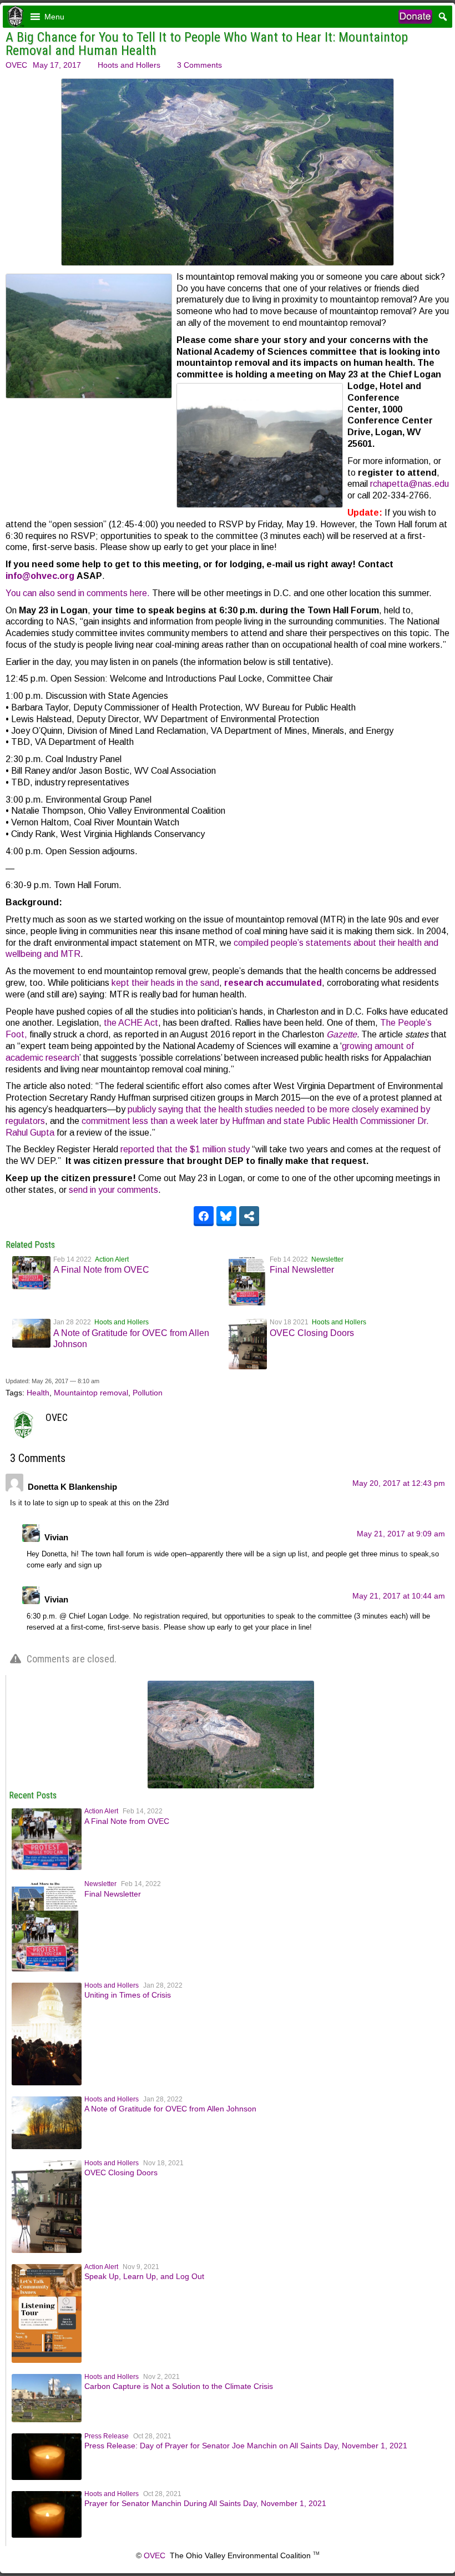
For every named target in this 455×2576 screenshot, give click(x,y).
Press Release (107, 2436)
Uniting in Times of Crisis (128, 1995)
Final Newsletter (302, 1270)
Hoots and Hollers (129, 65)
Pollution (148, 1393)
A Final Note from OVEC (101, 1270)
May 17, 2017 (57, 65)
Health (38, 1393)
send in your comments (113, 1190)
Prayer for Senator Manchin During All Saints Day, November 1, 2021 (205, 2503)
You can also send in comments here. (78, 593)
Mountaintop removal (91, 1393)
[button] (54, 17)
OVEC (16, 65)
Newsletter (327, 1259)
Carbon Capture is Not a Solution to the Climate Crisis (179, 2386)
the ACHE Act (131, 1023)
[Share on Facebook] (204, 1216)
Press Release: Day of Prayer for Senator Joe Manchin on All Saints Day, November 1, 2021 (246, 2446)
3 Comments (199, 65)
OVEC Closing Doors (312, 1333)
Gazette (342, 1034)
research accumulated (273, 983)
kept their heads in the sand (165, 983)
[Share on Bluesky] (226, 1216)
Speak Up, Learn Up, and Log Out (144, 2276)
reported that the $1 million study (185, 1149)
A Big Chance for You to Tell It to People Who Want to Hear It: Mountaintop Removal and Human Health (207, 44)
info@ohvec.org (40, 576)
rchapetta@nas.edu (410, 484)
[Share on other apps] (249, 1216)
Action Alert (112, 1259)
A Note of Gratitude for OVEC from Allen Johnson (170, 2109)
